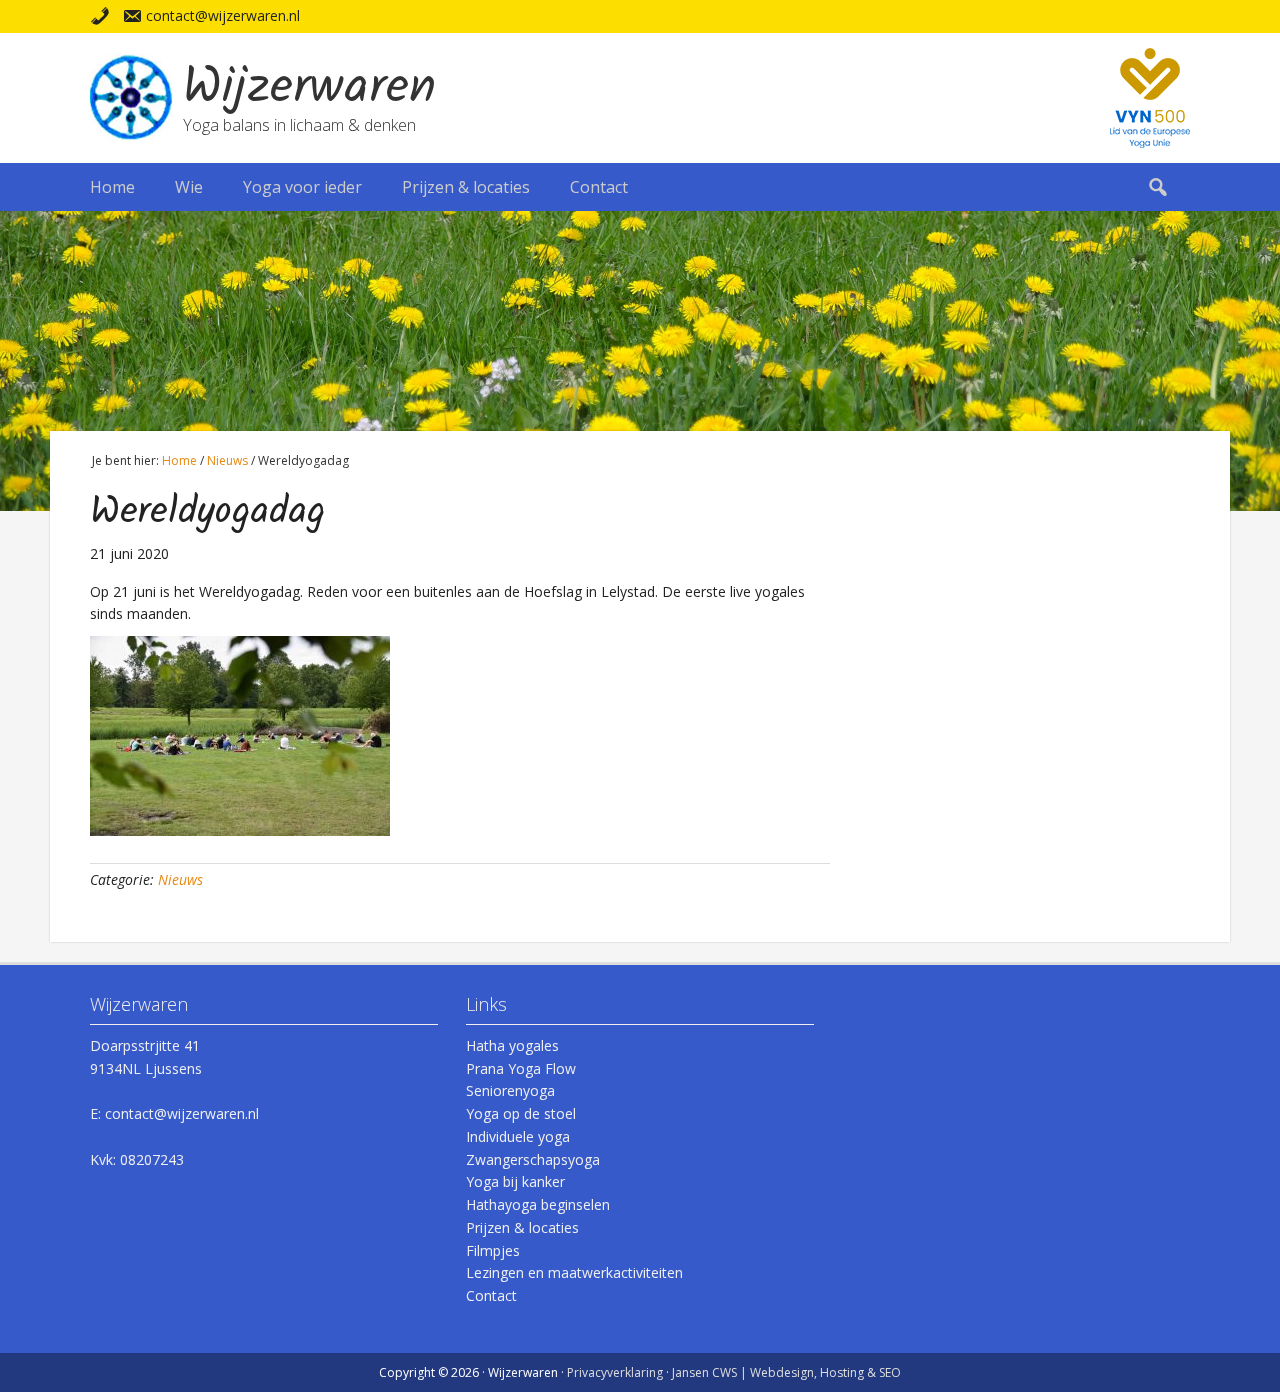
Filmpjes (493, 1250)
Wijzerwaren (309, 89)
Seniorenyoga (510, 1090)
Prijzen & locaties (522, 1227)
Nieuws (180, 879)
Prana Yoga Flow (521, 1068)
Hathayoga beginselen (538, 1204)
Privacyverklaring (615, 1372)
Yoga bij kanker (515, 1181)
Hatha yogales (512, 1045)
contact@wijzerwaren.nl (223, 15)
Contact (491, 1295)
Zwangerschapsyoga (533, 1159)
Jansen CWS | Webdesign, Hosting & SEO (786, 1372)
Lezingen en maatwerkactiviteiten (574, 1272)
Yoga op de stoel (521, 1113)
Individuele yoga (518, 1136)
